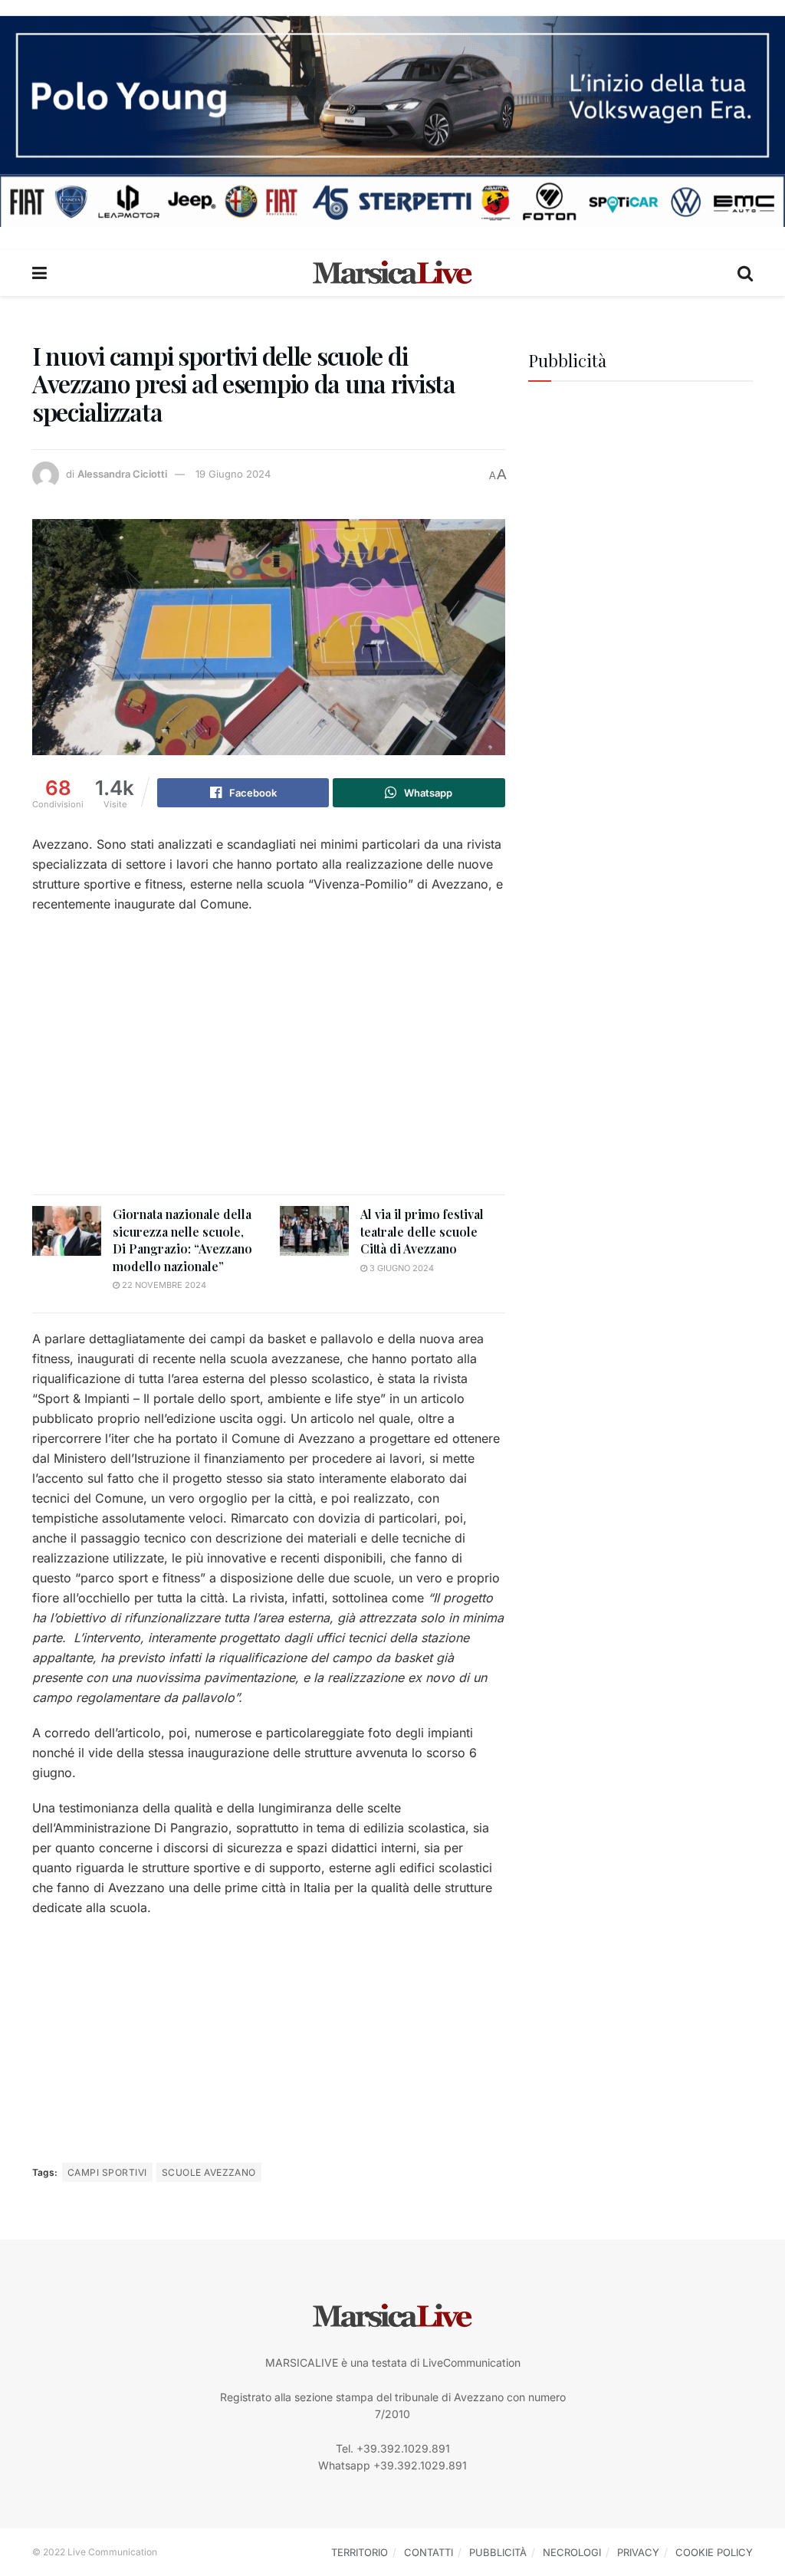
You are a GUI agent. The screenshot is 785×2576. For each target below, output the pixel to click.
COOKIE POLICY (714, 2552)
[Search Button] (745, 273)
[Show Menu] (39, 273)
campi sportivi (107, 2172)
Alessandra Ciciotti (122, 474)
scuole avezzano (209, 2172)
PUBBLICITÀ (498, 2552)
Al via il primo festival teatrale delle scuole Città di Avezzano (422, 1231)
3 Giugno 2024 (401, 1268)
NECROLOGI (572, 2552)
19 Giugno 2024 (233, 474)
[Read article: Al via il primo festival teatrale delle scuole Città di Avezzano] (314, 1230)
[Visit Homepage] (392, 273)
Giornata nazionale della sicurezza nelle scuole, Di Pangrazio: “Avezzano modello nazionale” (182, 1240)
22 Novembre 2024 (163, 1285)
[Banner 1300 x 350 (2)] (392, 120)
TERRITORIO (360, 2552)
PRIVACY (638, 2552)
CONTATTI (429, 2552)
